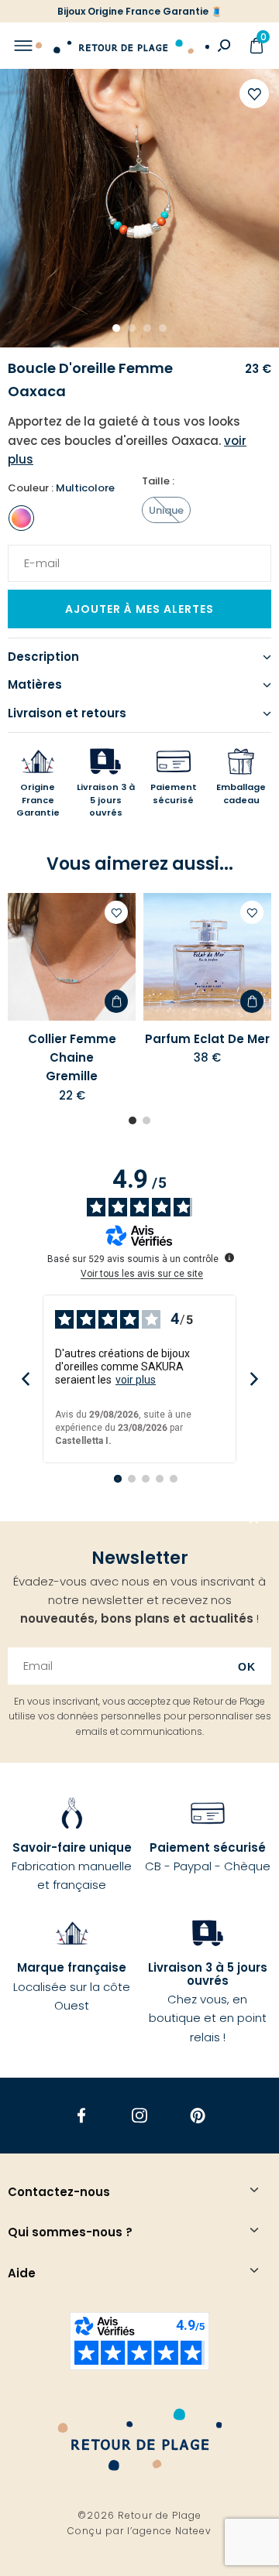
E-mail (36, 554)
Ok (247, 1667)
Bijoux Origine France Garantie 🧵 (140, 11)
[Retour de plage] (122, 46)
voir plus (136, 1380)
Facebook (82, 2115)
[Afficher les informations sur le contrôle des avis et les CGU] (229, 1257)
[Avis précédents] (25, 1379)
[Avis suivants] (254, 1379)
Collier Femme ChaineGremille (72, 1058)
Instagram (140, 2115)
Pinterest (198, 2115)
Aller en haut (254, 1521)
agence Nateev (172, 2531)
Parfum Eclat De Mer (207, 1039)
